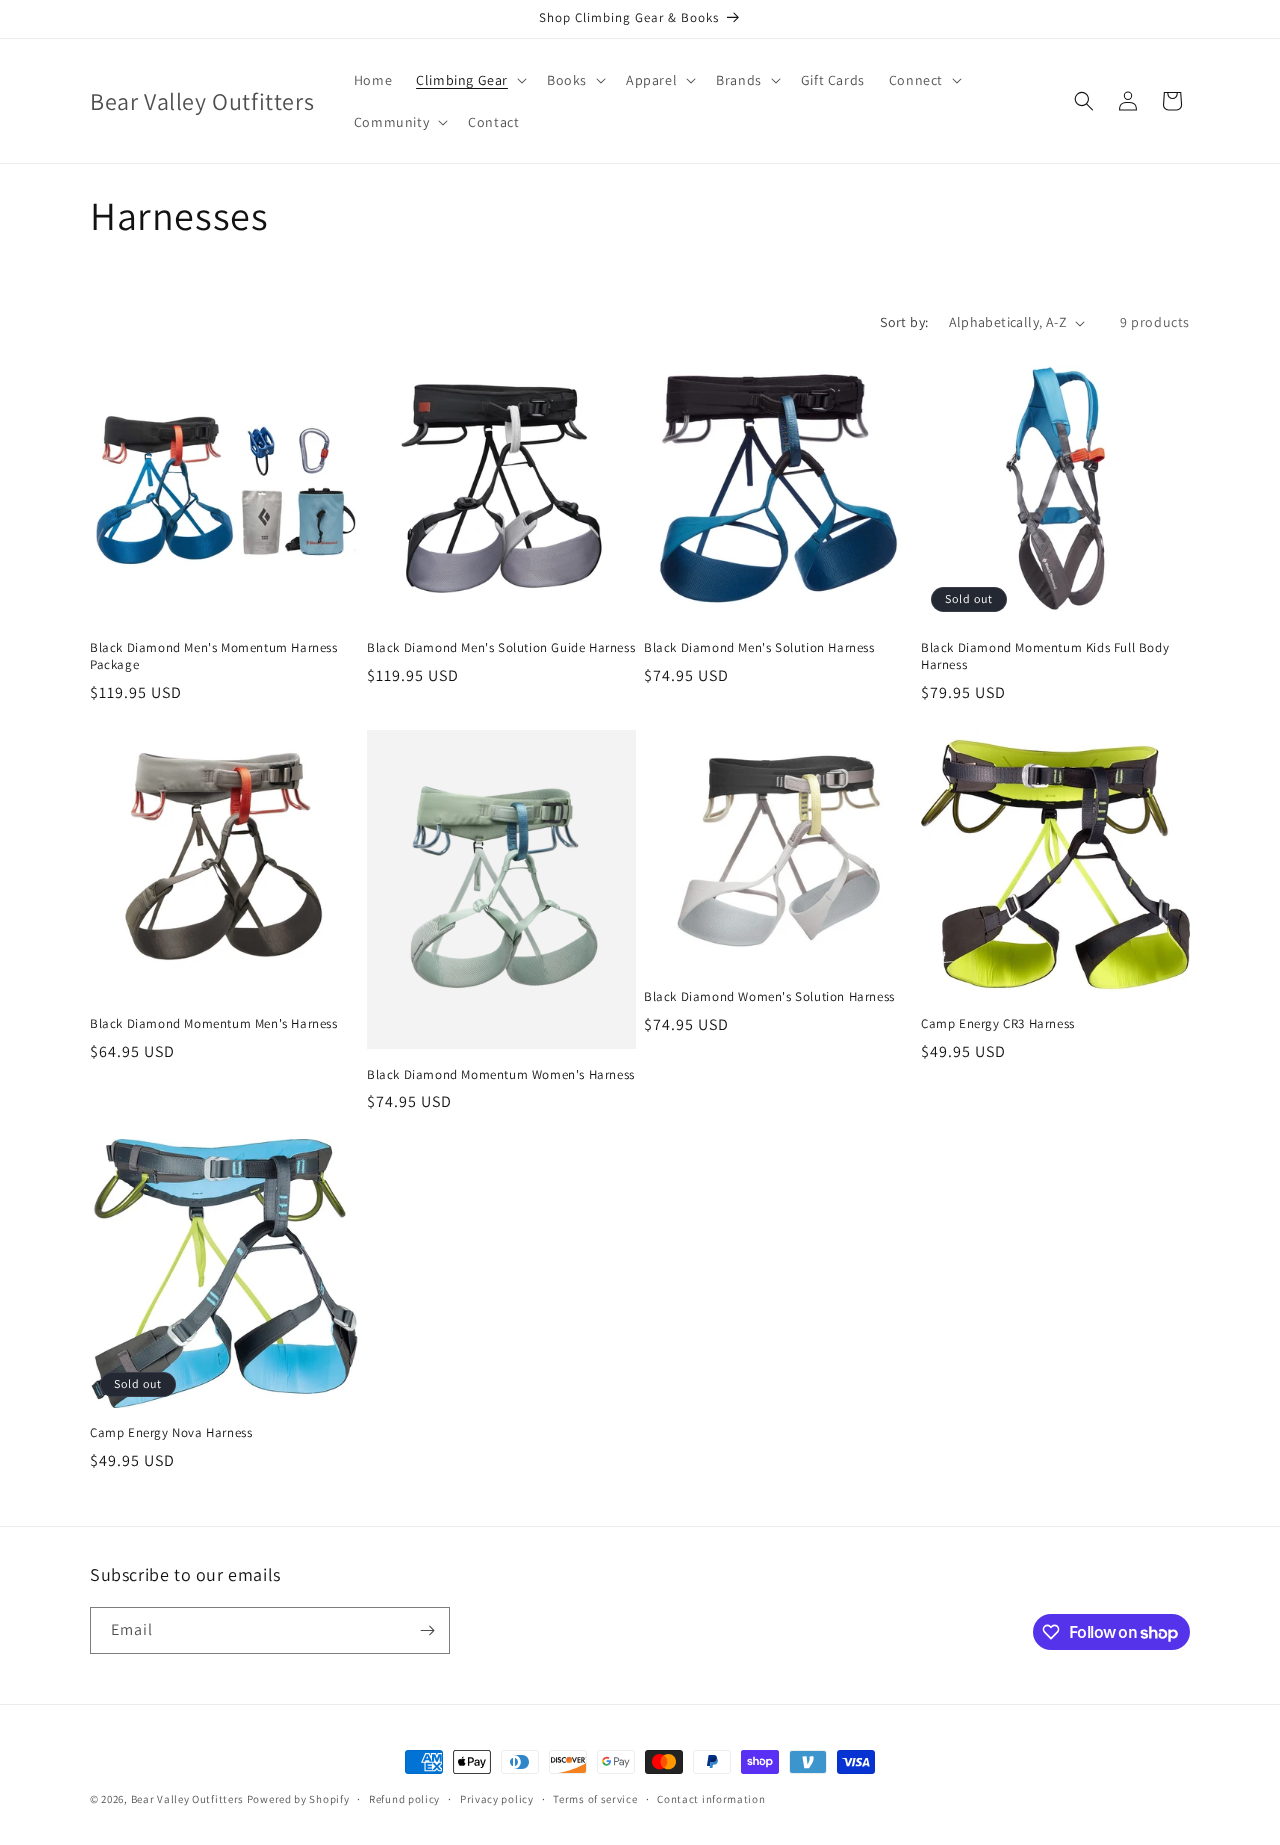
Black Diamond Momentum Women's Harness (501, 1075)
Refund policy (404, 1799)
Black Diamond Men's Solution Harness (759, 648)
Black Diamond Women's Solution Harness (769, 997)
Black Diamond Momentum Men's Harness (214, 1024)
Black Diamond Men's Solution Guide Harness (501, 648)
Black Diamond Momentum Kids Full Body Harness (1045, 656)
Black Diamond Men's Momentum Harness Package (214, 656)
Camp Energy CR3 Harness (998, 1024)
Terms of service (595, 1799)
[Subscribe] (427, 1630)
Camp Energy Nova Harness (171, 1433)
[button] (469, 80)
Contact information (711, 1799)
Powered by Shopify (298, 1799)
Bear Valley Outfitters (187, 1799)
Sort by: (904, 322)
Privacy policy (497, 1799)
